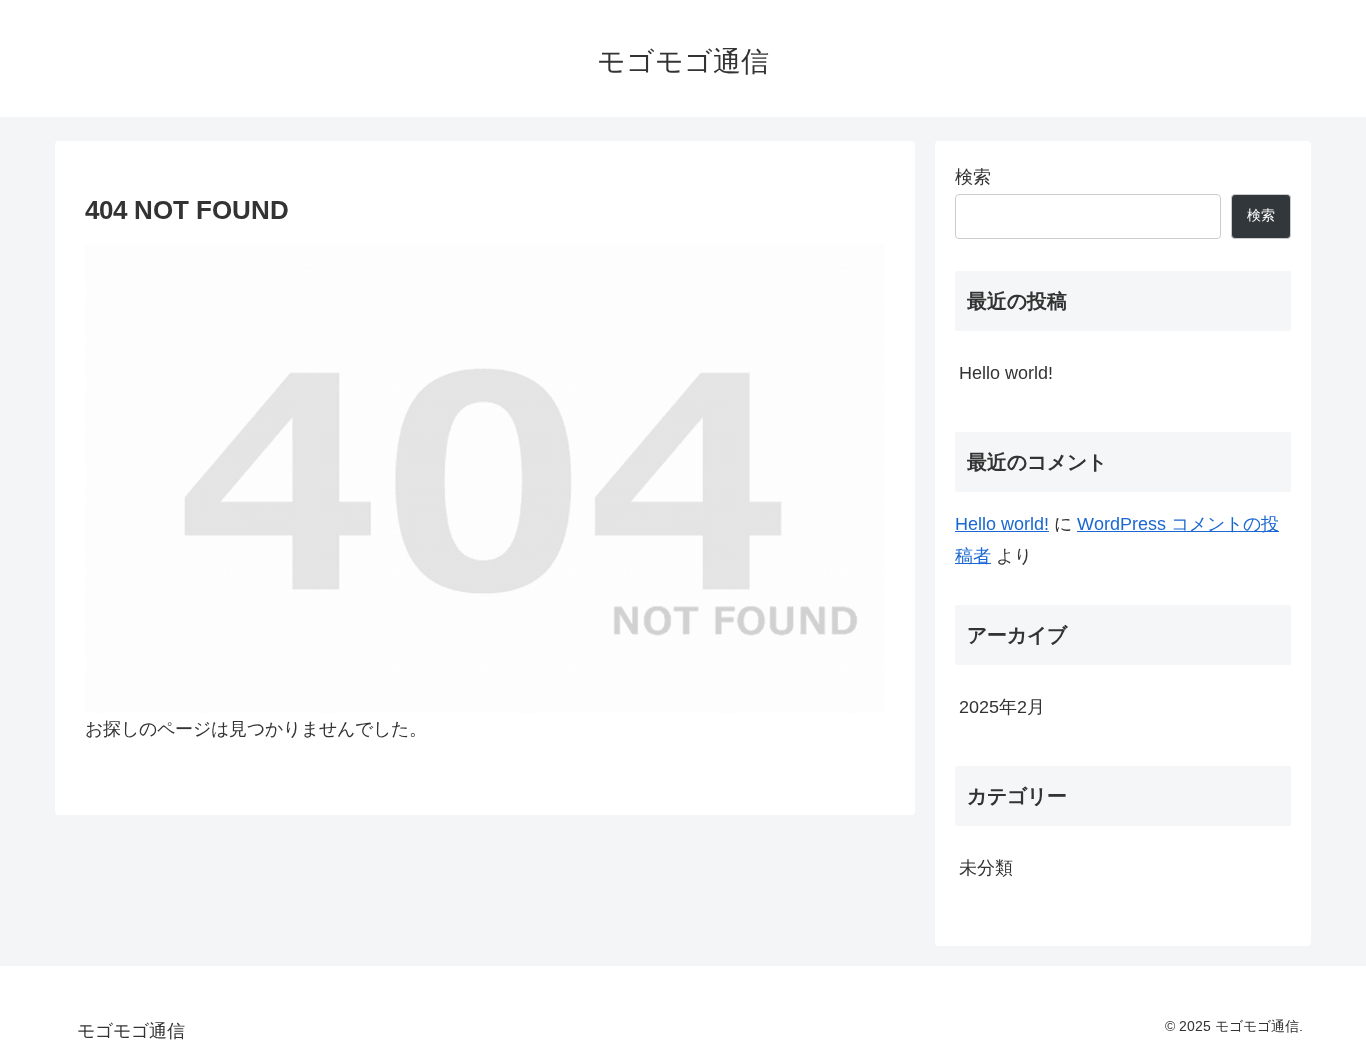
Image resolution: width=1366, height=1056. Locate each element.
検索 (973, 177)
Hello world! (1006, 373)
